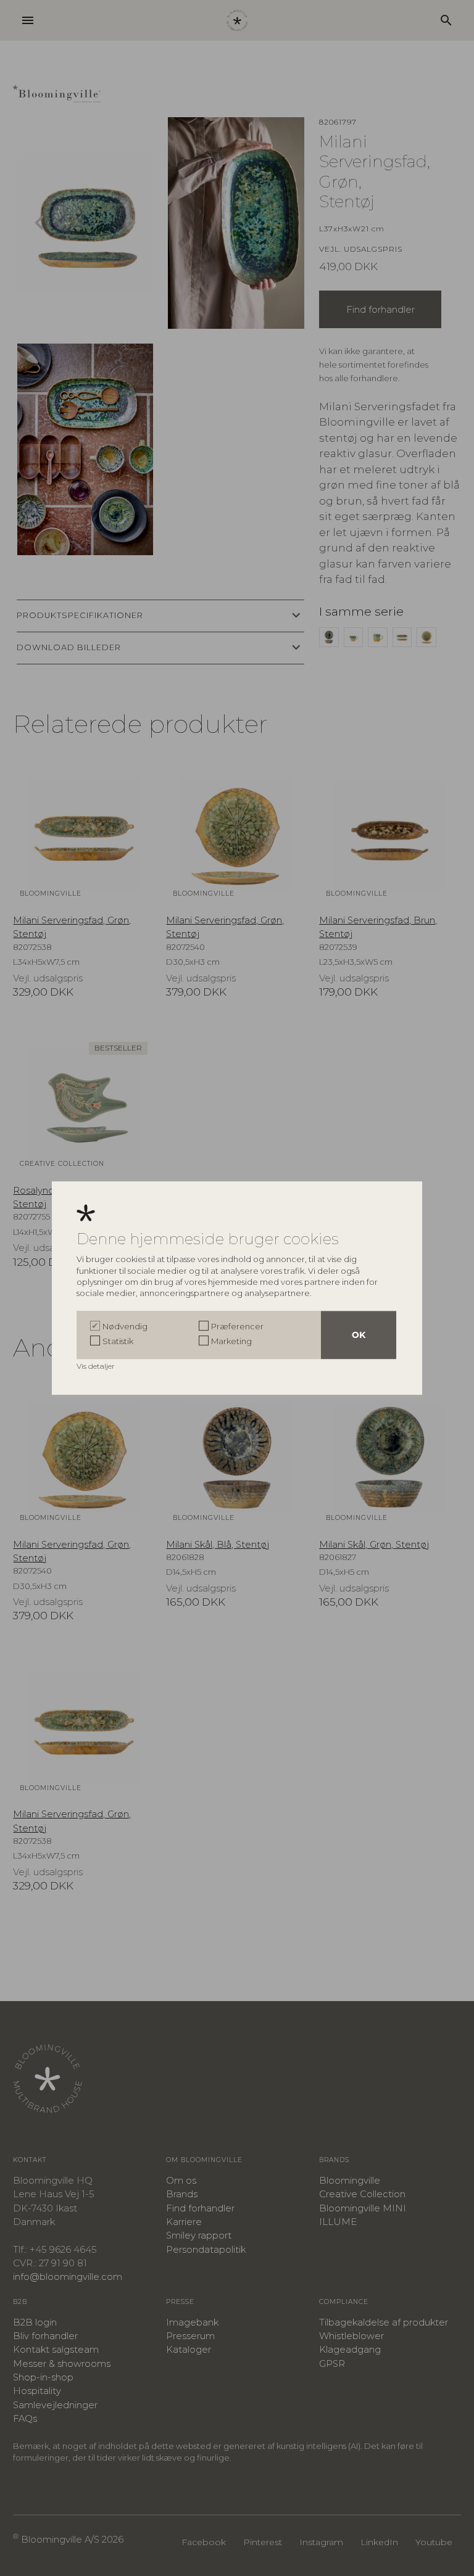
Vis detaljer (97, 1366)
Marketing (231, 1341)
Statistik (118, 1341)
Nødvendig (125, 1326)
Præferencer (237, 1326)
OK (359, 1335)
